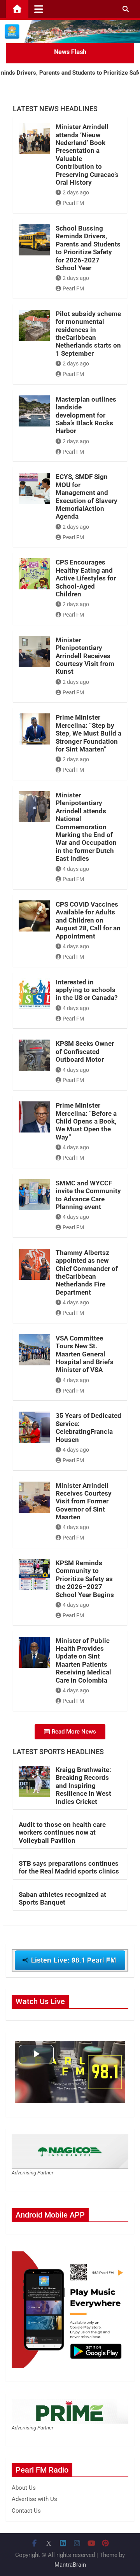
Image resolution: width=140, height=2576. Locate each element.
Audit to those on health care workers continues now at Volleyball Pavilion (62, 1832)
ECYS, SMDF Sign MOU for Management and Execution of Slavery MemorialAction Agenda (87, 496)
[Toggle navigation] (39, 9)
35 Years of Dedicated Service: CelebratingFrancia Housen (88, 1427)
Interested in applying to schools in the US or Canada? (87, 990)
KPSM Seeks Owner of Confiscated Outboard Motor (85, 1051)
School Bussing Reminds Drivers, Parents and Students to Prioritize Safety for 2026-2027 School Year (88, 248)
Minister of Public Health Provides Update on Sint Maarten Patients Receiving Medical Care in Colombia (83, 1660)
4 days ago (76, 869)
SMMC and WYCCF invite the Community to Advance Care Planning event (88, 1195)
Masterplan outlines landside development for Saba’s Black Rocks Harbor (86, 415)
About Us (24, 2488)
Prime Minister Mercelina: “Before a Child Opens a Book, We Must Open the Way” (86, 1121)
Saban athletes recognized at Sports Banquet (62, 1898)
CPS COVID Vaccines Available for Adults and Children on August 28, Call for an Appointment (88, 920)
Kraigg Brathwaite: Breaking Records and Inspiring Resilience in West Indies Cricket (83, 1786)
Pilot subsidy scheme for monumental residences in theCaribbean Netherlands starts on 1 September (88, 334)
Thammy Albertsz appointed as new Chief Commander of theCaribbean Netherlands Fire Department (87, 1272)
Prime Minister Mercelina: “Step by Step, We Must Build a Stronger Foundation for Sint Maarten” (88, 733)
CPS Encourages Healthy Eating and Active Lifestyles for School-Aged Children (86, 578)
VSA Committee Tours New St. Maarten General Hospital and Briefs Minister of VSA (85, 1354)
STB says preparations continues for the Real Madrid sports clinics (69, 1867)
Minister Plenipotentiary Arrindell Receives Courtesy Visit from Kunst (85, 656)
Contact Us (26, 2511)
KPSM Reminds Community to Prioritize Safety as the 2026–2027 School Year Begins (85, 1579)
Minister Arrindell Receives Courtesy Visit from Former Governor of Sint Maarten (84, 1501)
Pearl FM (73, 203)
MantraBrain (70, 2565)
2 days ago (76, 192)
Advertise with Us (34, 2499)
